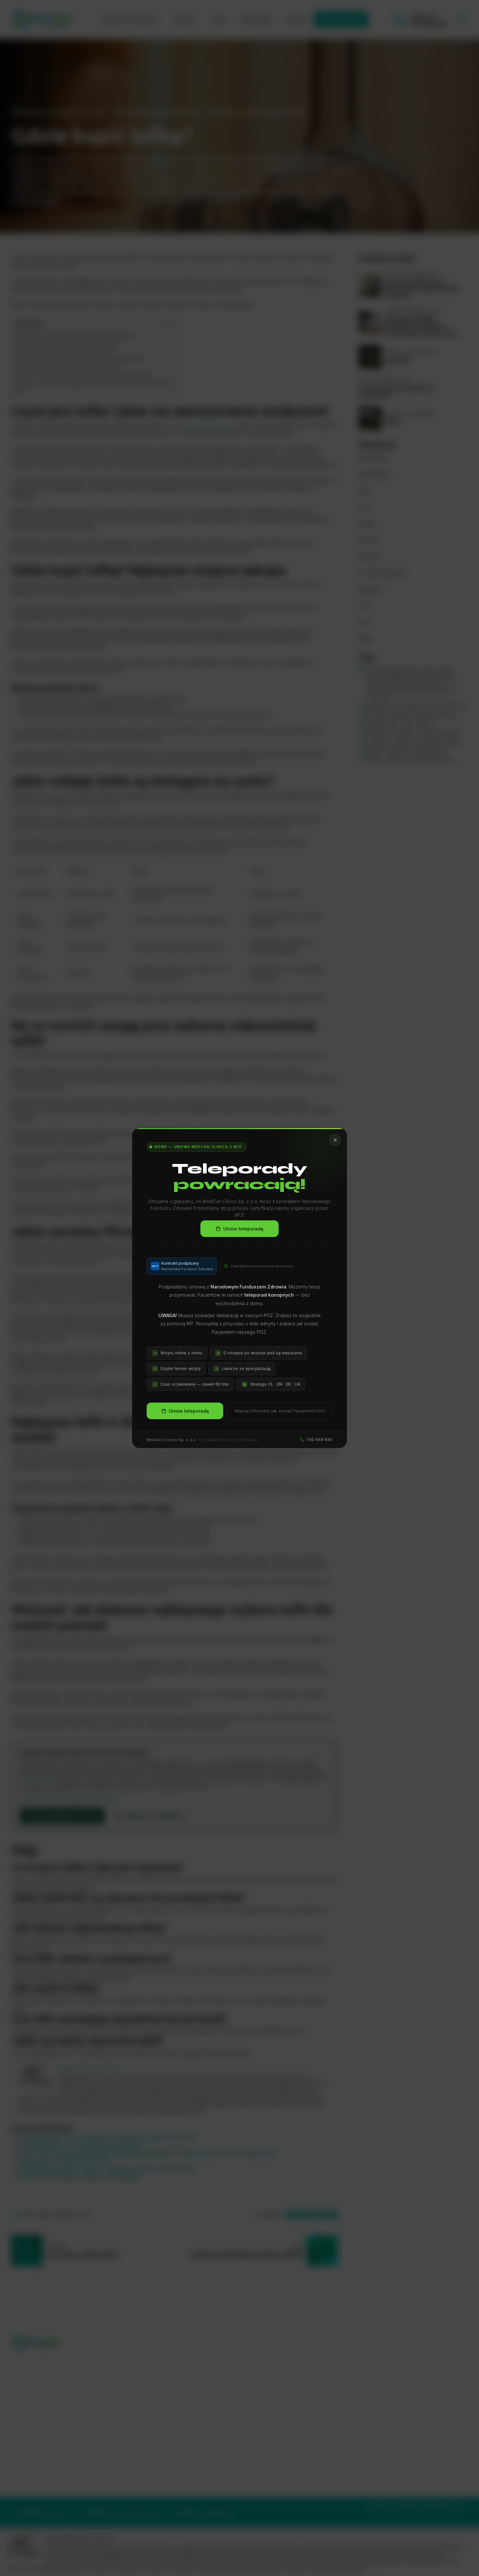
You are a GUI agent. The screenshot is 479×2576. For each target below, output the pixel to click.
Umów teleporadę (243, 1228)
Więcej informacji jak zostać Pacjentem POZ (280, 1411)
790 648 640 (319, 1439)
